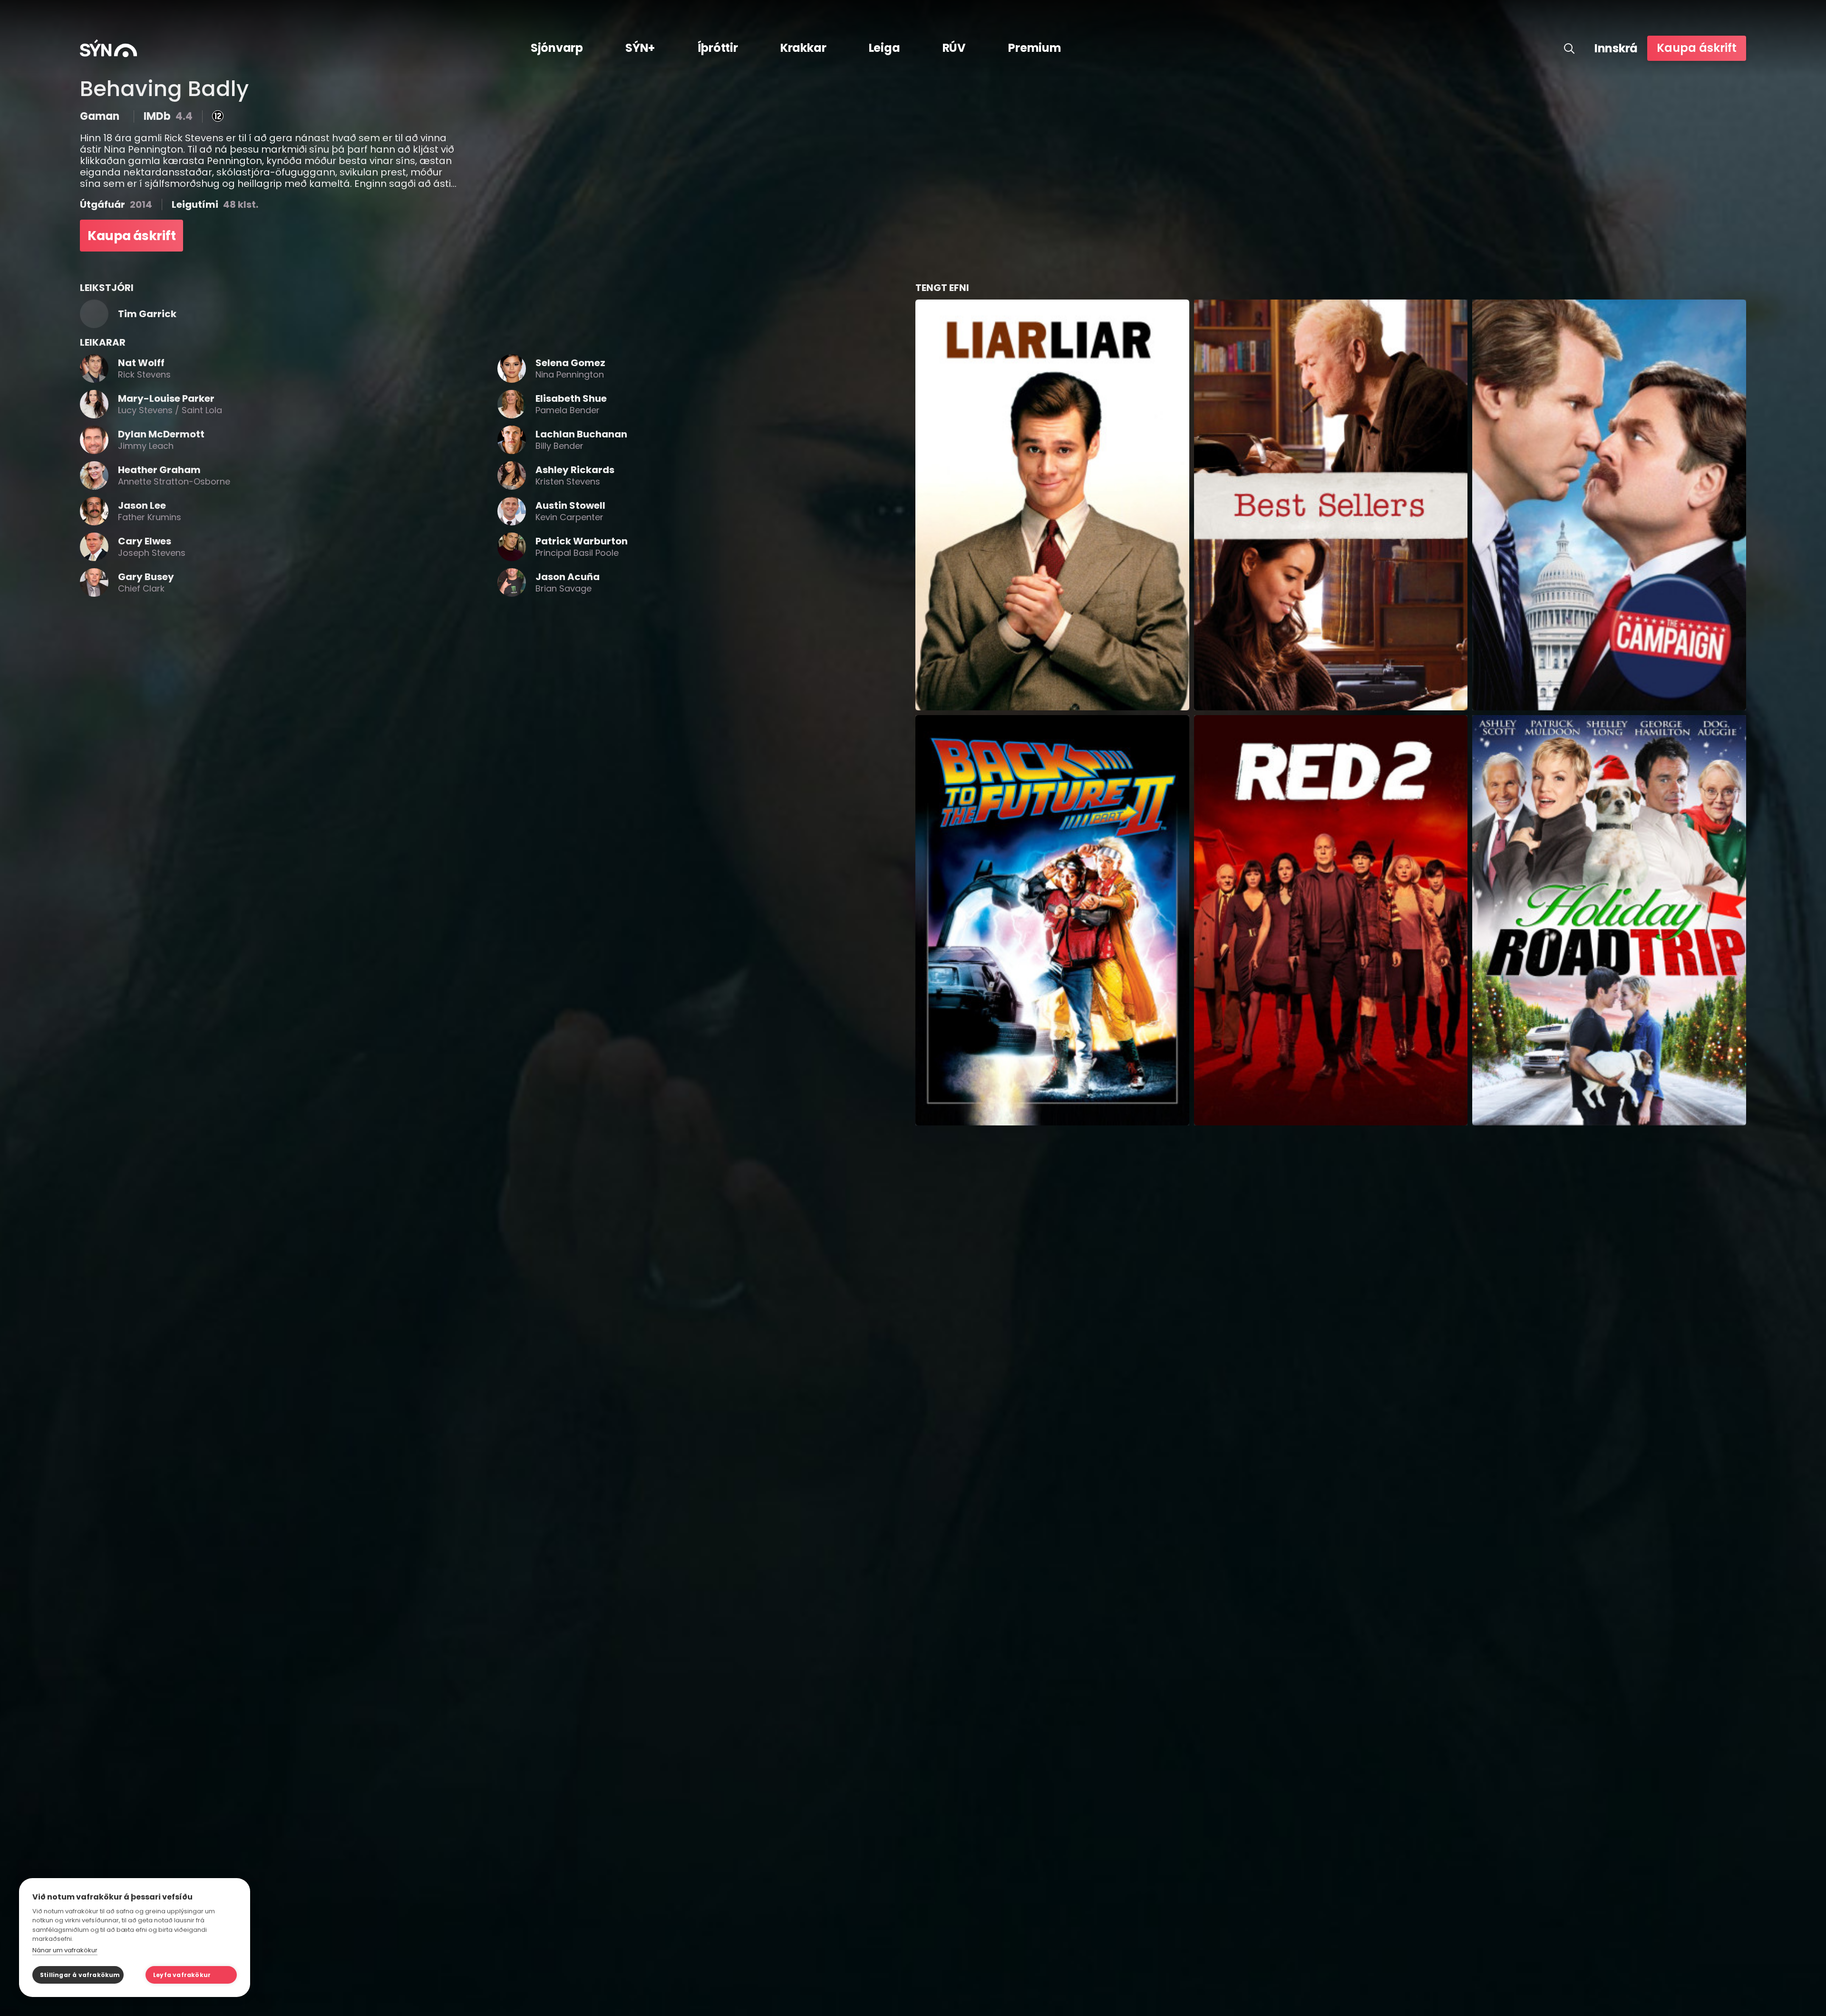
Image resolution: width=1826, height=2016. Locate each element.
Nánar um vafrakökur (65, 1950)
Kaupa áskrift (1697, 48)
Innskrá (1616, 48)
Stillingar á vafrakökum (80, 1975)
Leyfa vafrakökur (182, 1975)
